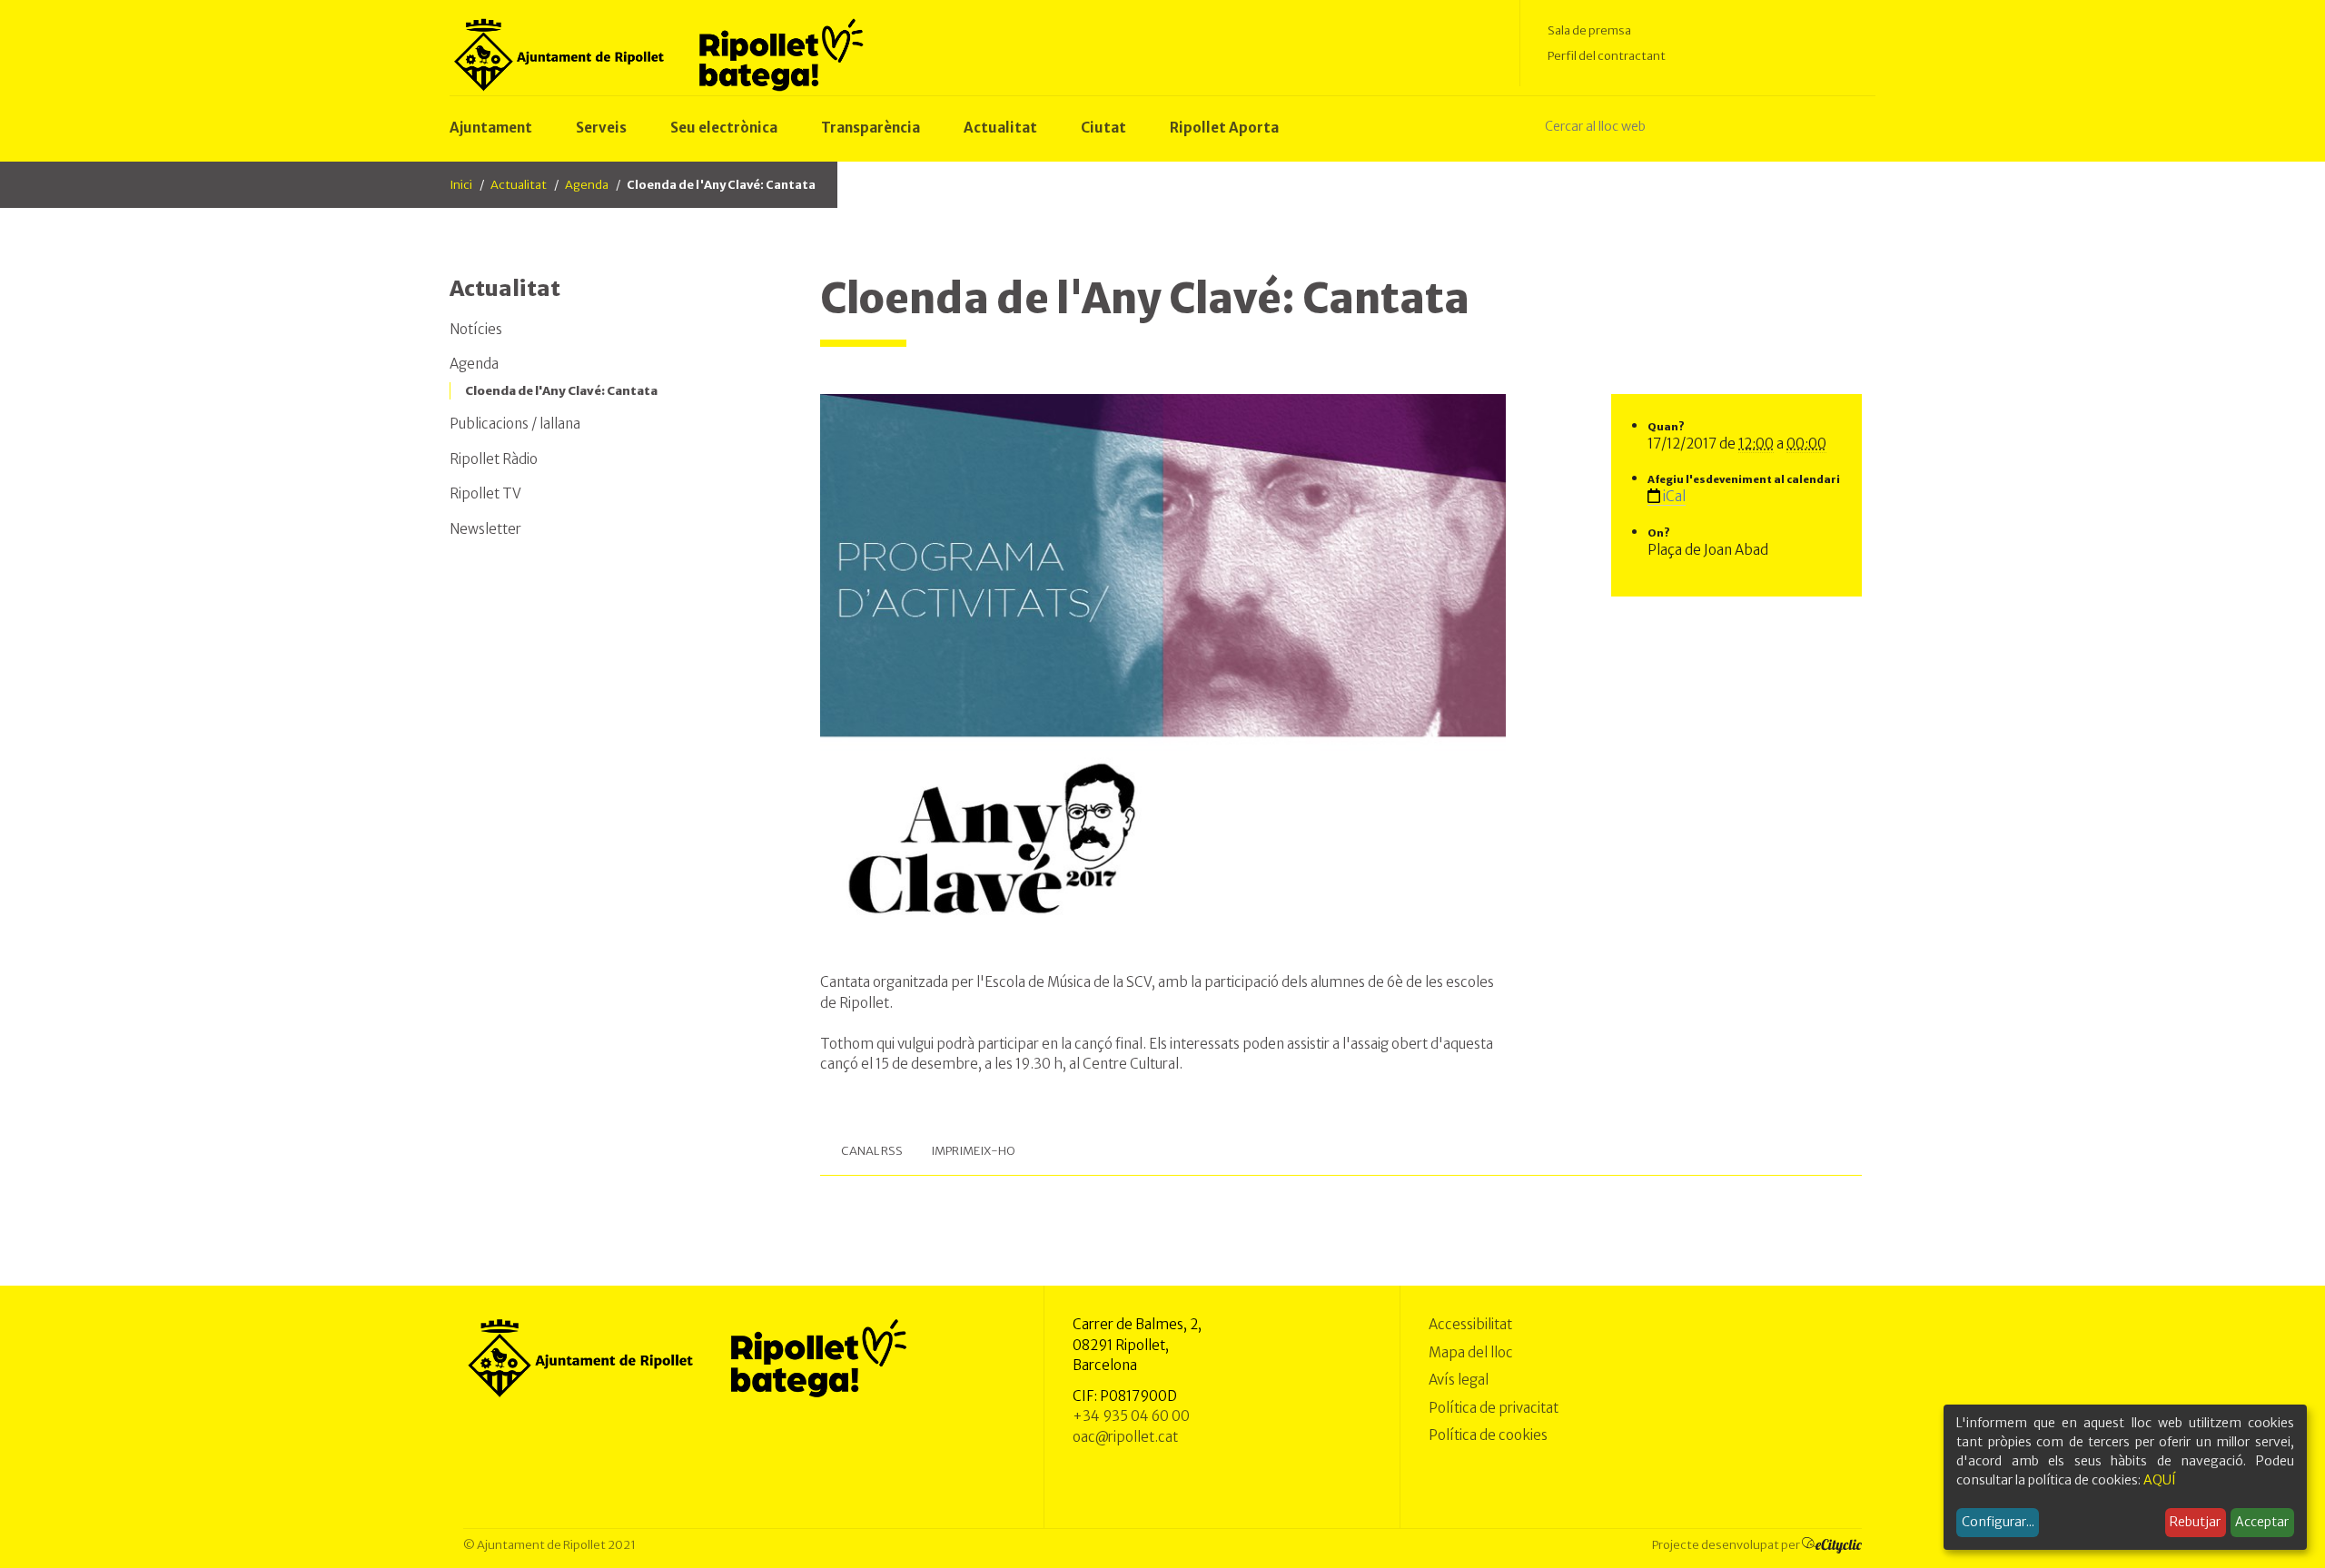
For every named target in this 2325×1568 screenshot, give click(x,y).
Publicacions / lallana (515, 424)
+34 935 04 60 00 (1131, 1416)
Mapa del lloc (1471, 1352)
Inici (461, 185)
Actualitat (519, 185)
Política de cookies (1488, 1435)
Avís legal (1459, 1380)
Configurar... (1998, 1522)
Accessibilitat (1470, 1324)
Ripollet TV (485, 493)
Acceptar (2262, 1522)
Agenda (587, 185)
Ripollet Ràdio (494, 459)
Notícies (476, 329)
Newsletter (485, 529)
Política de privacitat (1494, 1408)
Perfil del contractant (1607, 56)
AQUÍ (2160, 1480)
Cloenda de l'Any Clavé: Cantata (561, 391)
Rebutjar (2195, 1522)
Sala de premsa (1589, 30)
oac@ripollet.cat (1125, 1437)
